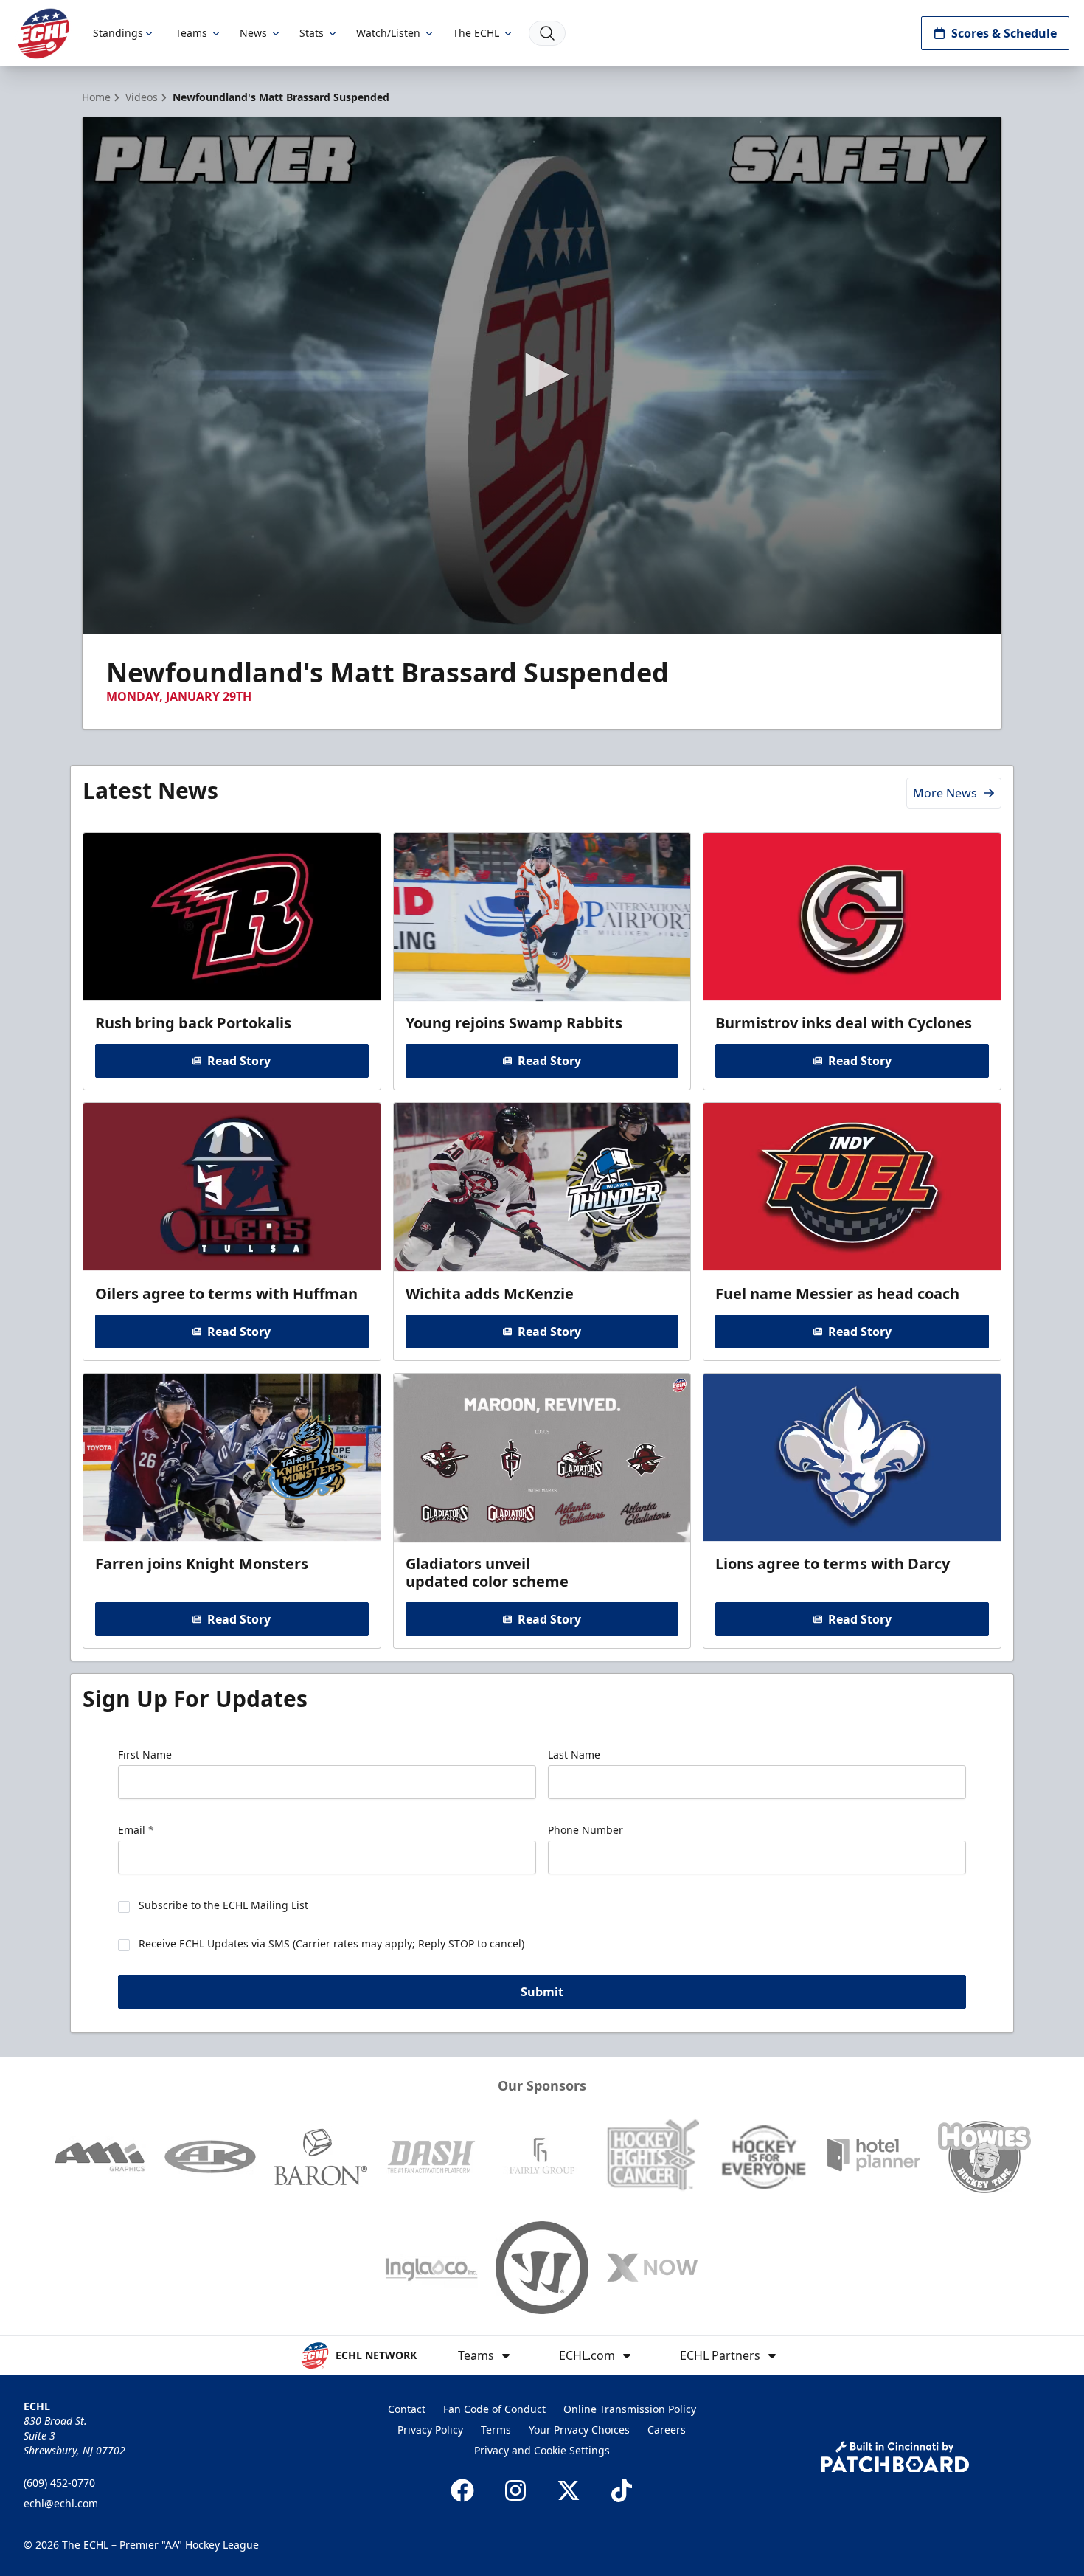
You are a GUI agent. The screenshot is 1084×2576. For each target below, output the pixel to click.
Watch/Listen (388, 33)
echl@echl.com (61, 2503)
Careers (667, 2430)
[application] (542, 376)
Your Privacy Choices (579, 2430)
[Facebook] (462, 2490)
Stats (312, 33)
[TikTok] (622, 2490)
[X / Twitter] (569, 2490)
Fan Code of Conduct (494, 2409)
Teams (191, 33)
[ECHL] (44, 34)
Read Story (239, 1061)
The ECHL (476, 33)
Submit (542, 1992)
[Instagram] (515, 2490)
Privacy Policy (430, 2430)
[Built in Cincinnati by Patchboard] (895, 2457)
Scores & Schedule (1004, 33)
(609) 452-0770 (59, 2483)
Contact (407, 2409)
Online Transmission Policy (630, 2409)
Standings (118, 33)
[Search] (547, 33)
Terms (496, 2430)
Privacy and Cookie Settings (542, 2450)
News (253, 33)
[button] (542, 375)
